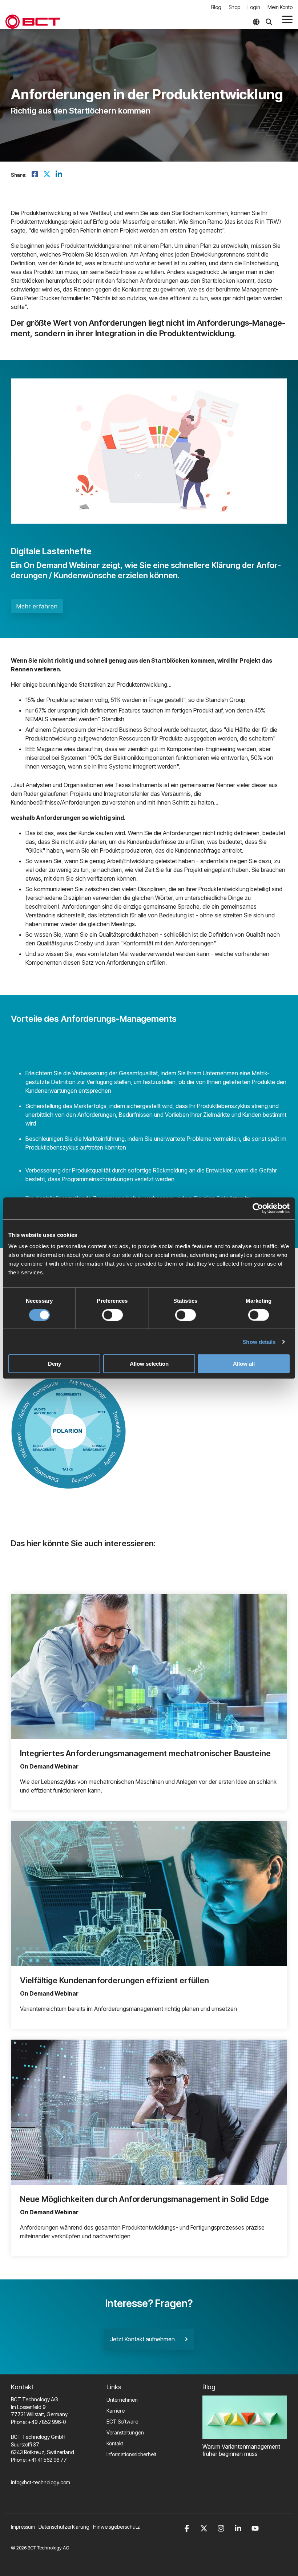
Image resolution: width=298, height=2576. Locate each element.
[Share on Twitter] (47, 175)
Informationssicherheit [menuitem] (131, 2454)
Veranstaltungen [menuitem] (125, 2432)
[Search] (269, 22)
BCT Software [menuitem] (122, 2422)
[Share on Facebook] (35, 175)
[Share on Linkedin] (59, 175)
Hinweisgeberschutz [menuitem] (116, 2527)
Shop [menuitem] (234, 7)
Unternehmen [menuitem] (122, 2400)
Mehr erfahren (37, 606)
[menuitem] (66, 2527)
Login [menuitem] (254, 7)
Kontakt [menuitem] (115, 2443)
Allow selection (149, 1364)
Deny (55, 1364)
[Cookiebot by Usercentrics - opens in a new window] (258, 1208)
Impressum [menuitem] (23, 2527)
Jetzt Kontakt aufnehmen (148, 2339)
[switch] (112, 1315)
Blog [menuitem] (216, 7)
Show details (259, 1341)
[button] (287, 19)
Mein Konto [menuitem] (280, 7)
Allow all (244, 1364)
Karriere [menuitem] (116, 2411)
